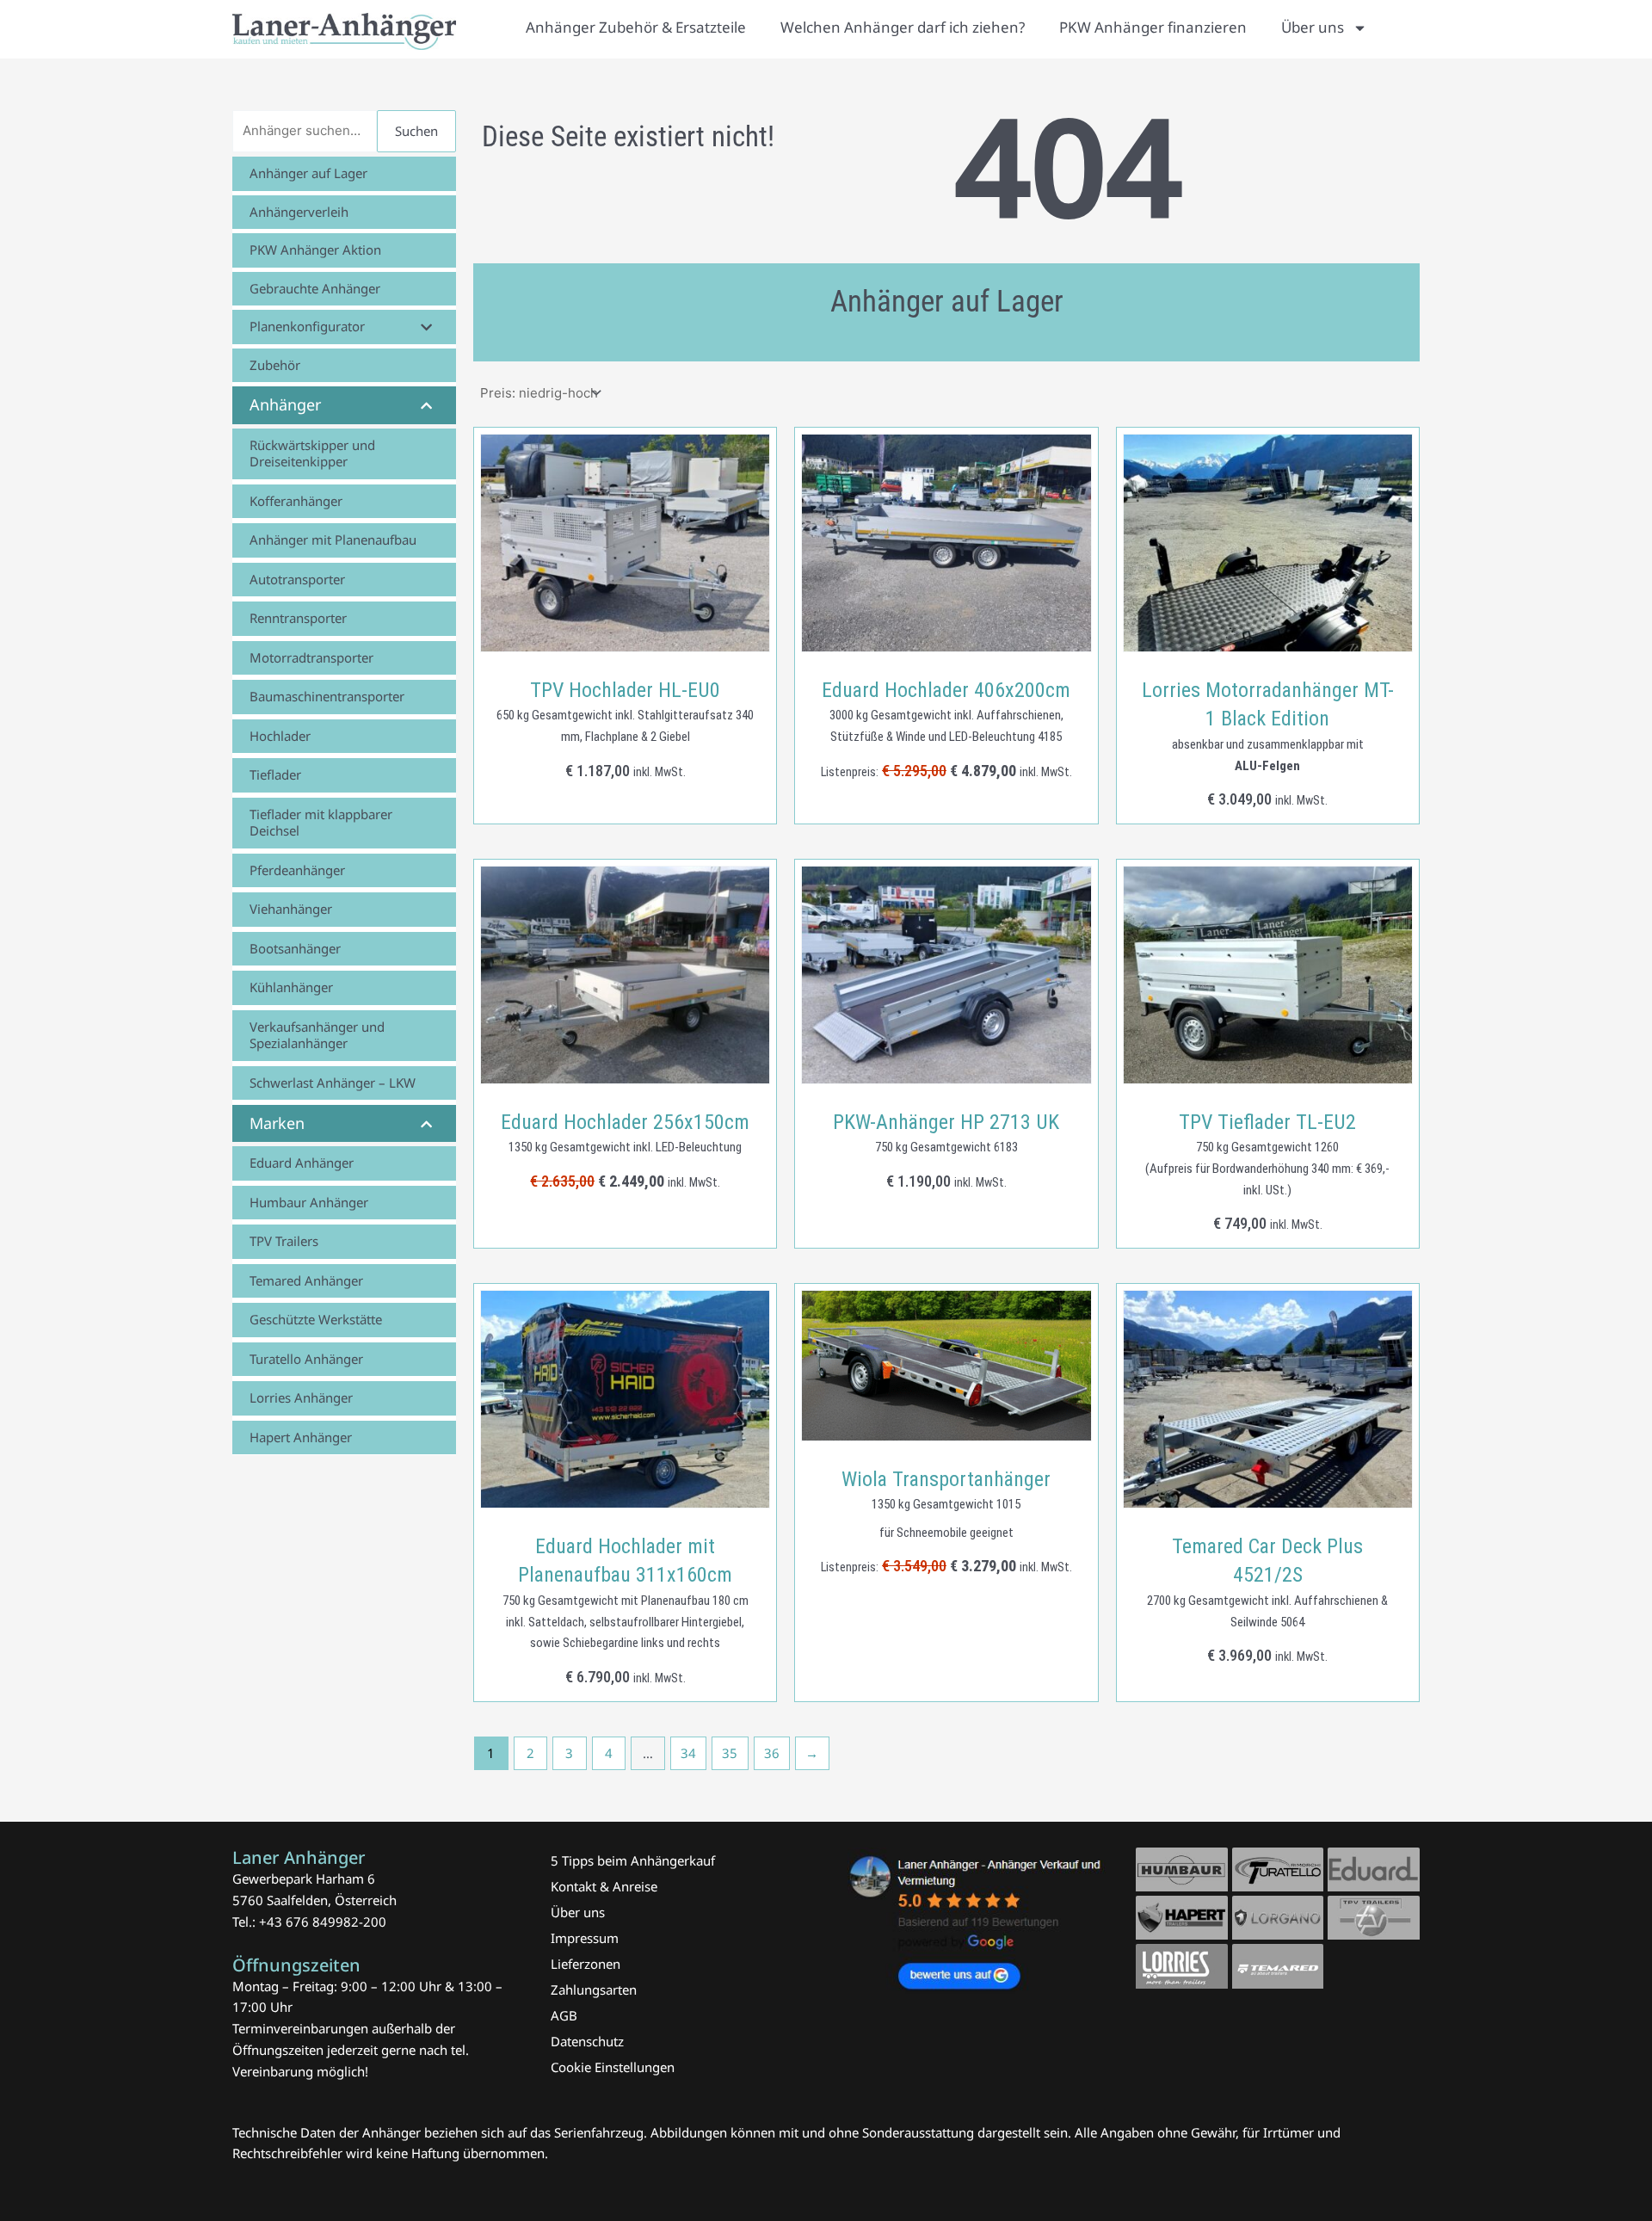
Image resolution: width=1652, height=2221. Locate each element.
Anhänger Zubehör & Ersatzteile (636, 27)
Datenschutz (587, 2041)
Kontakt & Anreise (604, 1886)
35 (730, 1753)
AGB (564, 2015)
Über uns (1313, 27)
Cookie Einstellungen (613, 2067)
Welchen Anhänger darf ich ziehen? (903, 27)
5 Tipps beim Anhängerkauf (633, 1860)
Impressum (585, 1938)
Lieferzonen (586, 1964)
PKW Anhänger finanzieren (1153, 27)
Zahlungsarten (594, 1990)
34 (688, 1753)
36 (772, 1753)
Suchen (416, 131)
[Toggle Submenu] (426, 327)
